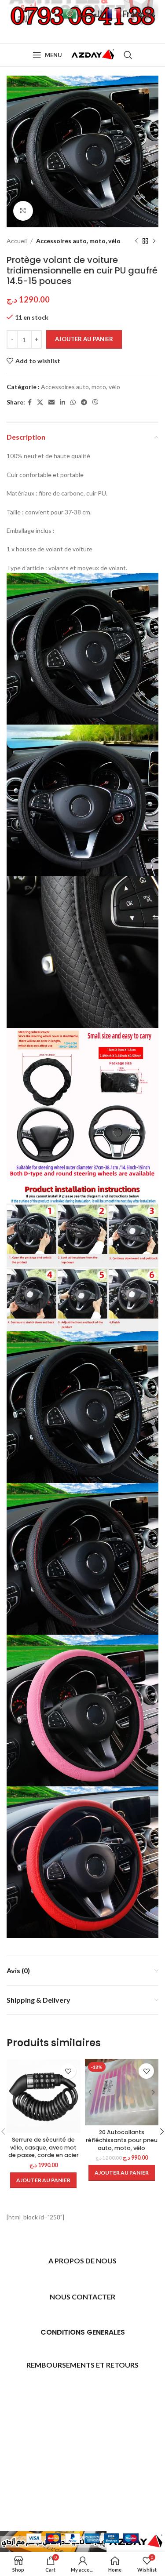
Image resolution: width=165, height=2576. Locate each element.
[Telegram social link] (84, 403)
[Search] (128, 55)
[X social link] (40, 403)
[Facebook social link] (30, 403)
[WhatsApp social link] (73, 403)
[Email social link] (51, 403)
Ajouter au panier (84, 339)
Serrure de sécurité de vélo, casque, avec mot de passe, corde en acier (44, 2147)
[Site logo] (93, 54)
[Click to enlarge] (23, 211)
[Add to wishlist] (68, 2071)
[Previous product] (136, 241)
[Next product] (154, 241)
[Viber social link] (95, 403)
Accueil (17, 241)
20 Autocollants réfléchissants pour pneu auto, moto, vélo (122, 2140)
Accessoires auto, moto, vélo (78, 241)
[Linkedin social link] (62, 403)
